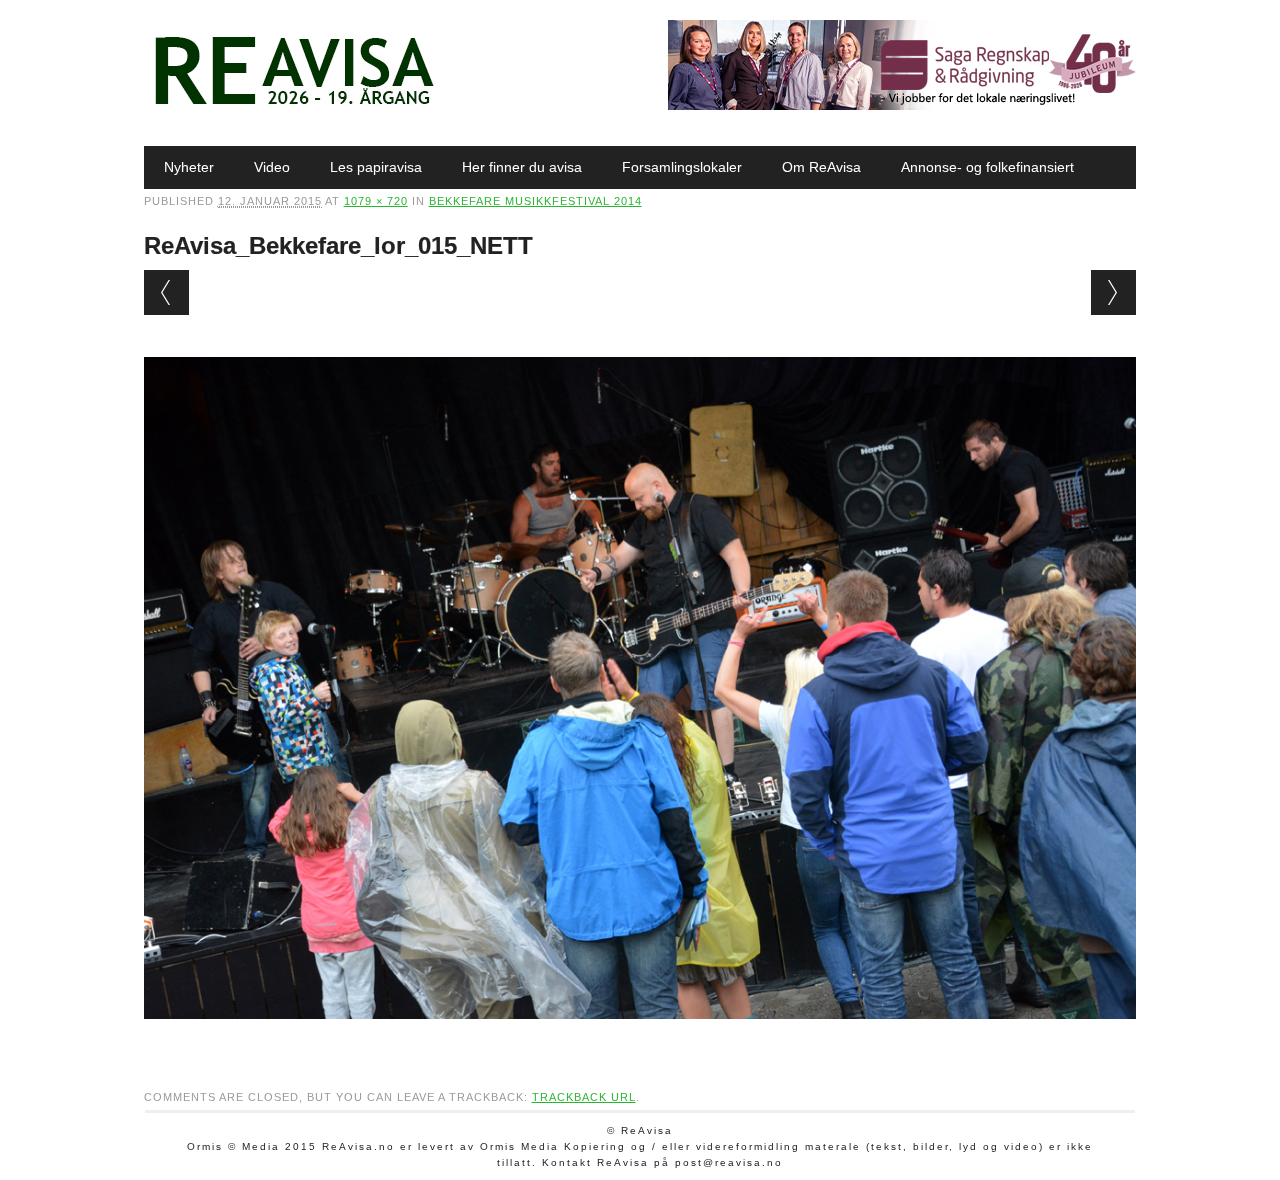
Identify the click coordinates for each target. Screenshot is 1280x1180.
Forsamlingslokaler (682, 167)
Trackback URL (584, 1097)
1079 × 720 (376, 201)
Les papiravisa (376, 167)
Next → (1113, 292)
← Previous (166, 292)
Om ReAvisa (821, 167)
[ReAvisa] (294, 105)
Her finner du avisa (522, 167)
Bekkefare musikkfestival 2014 (535, 201)
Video (272, 167)
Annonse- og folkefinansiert (987, 167)
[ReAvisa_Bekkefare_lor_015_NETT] (640, 1038)
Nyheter (189, 167)
